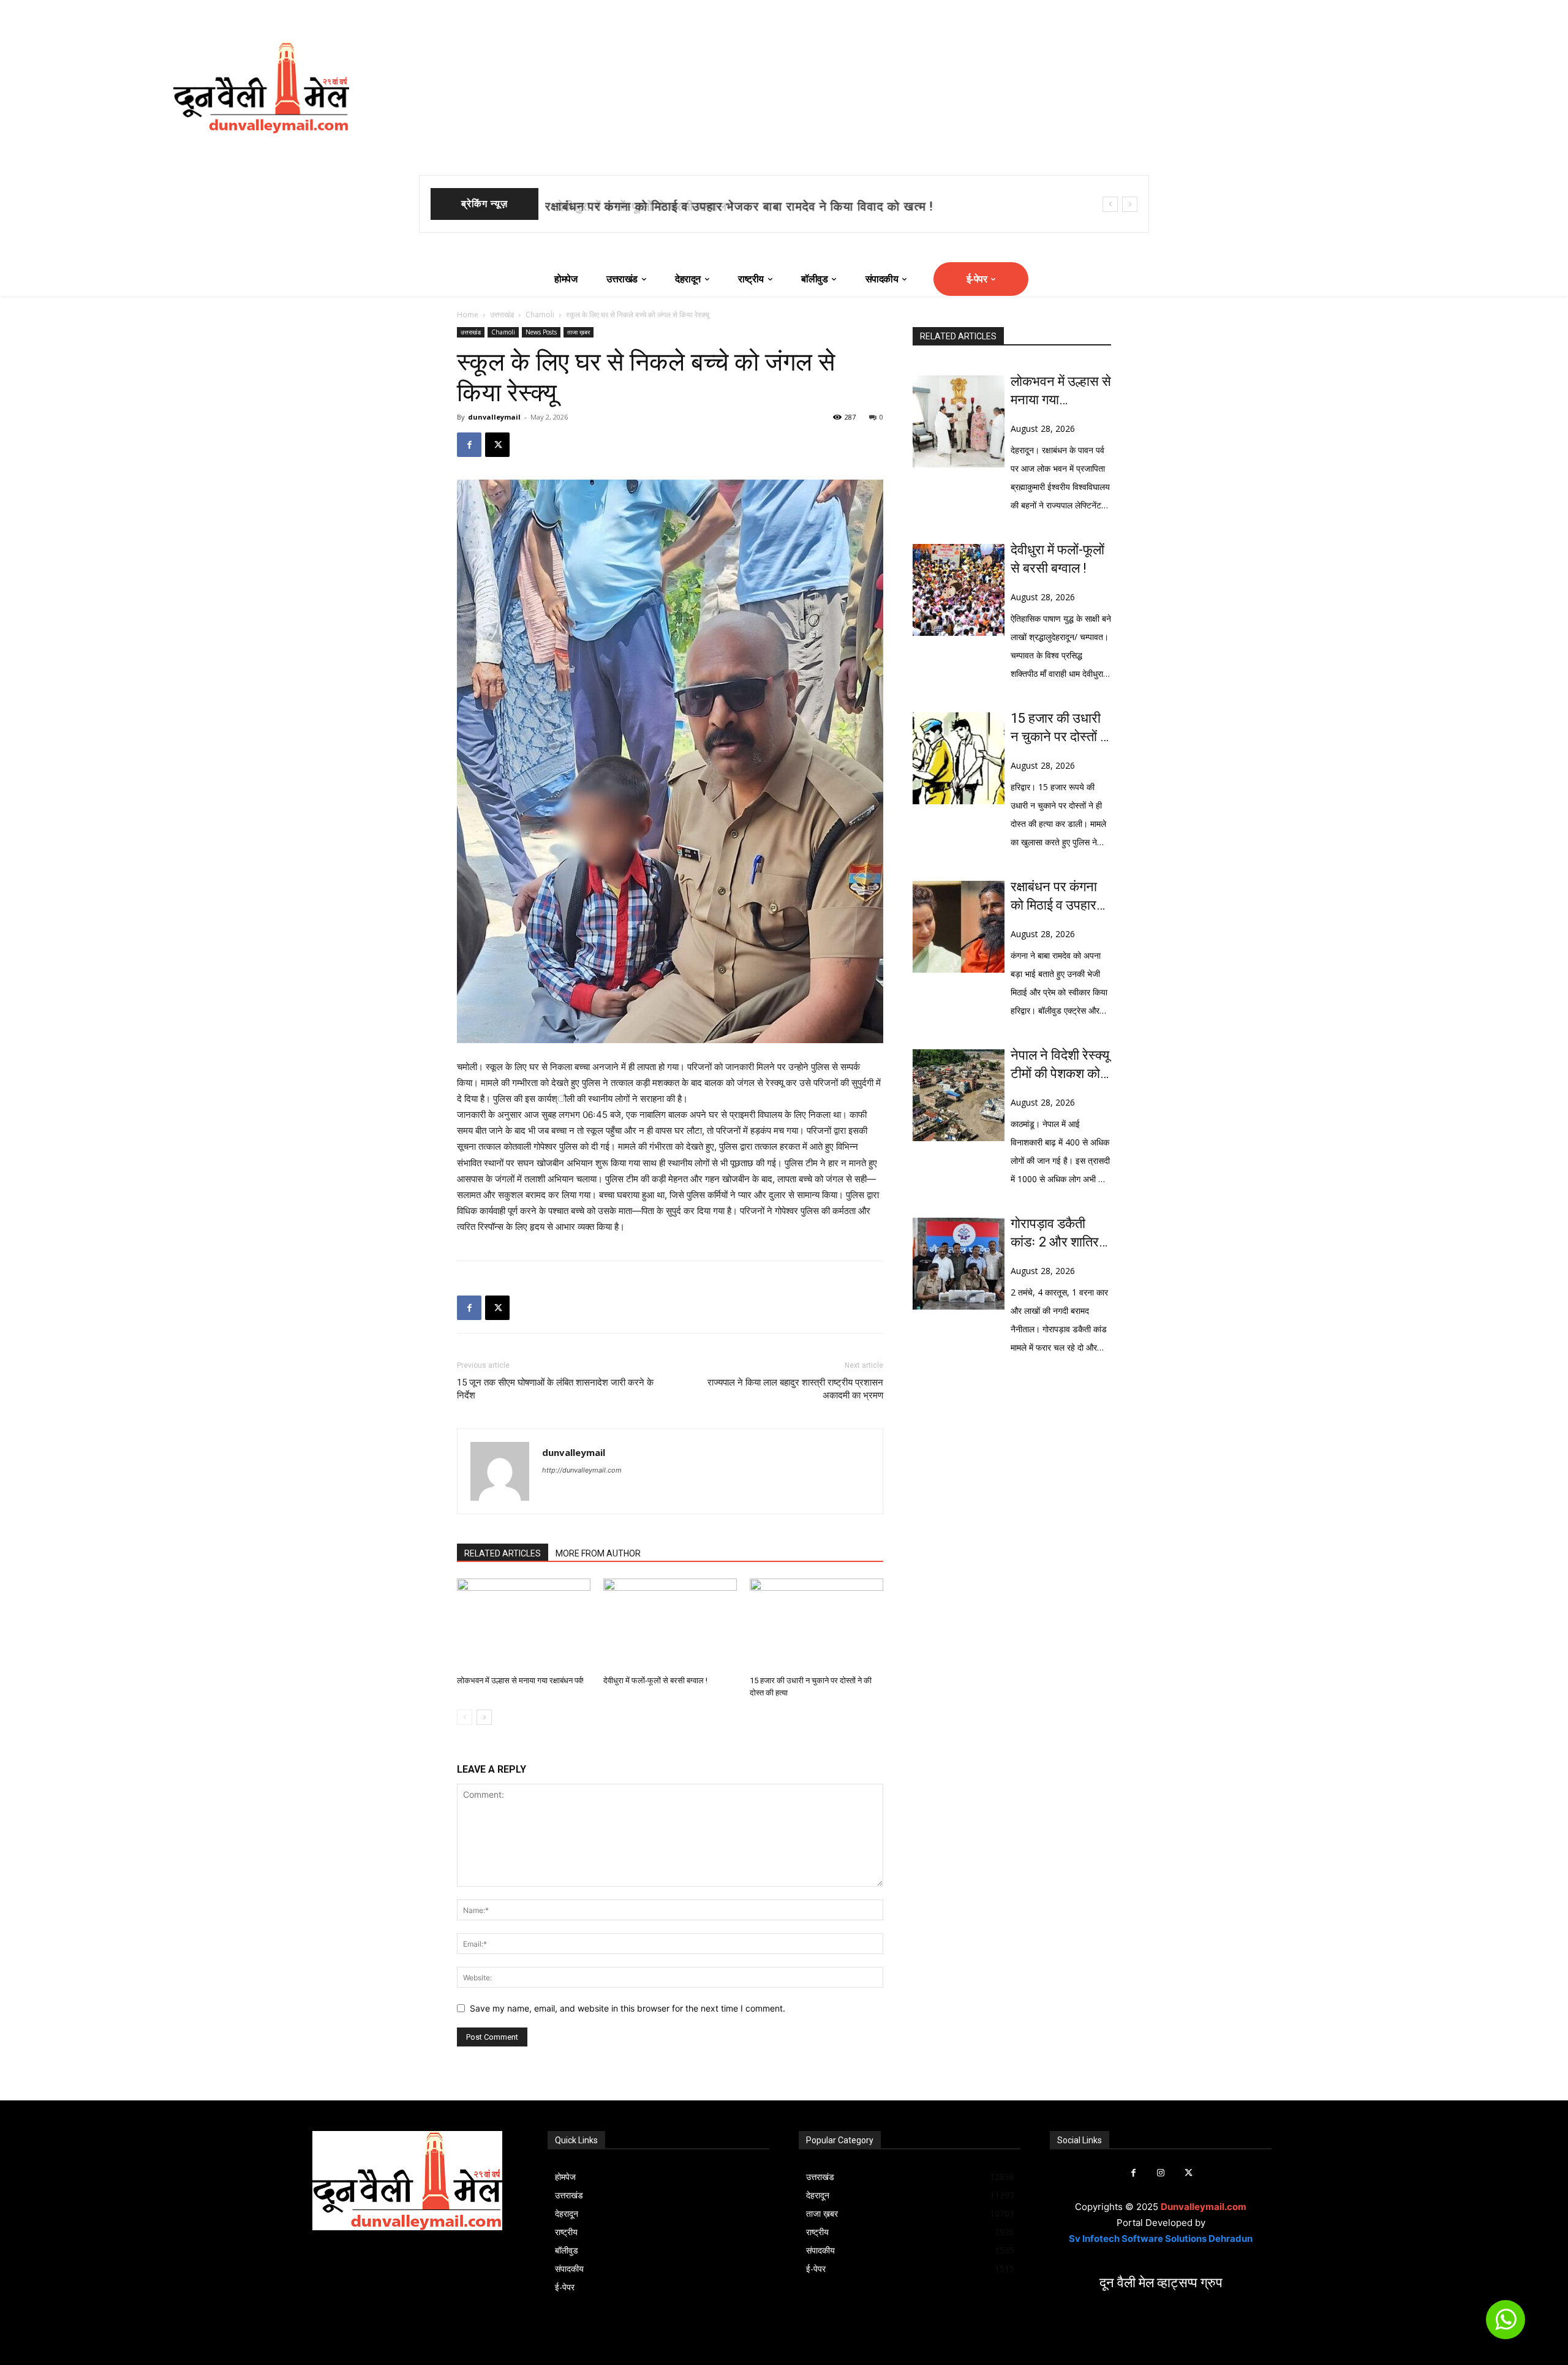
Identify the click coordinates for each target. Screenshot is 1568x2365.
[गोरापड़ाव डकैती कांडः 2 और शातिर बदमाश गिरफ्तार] (959, 1264)
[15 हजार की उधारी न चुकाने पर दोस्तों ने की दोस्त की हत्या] (816, 1624)
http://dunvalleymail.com (582, 1470)
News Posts (541, 332)
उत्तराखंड (502, 315)
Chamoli (540, 315)
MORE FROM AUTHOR (598, 1553)
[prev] (1110, 204)
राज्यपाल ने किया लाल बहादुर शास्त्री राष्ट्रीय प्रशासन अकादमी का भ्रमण (795, 1389)
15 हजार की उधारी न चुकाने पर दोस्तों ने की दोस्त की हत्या (1059, 728)
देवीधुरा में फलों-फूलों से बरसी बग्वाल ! (636, 206)
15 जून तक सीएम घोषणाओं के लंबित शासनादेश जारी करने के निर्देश (555, 1389)
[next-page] (484, 1717)
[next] (1130, 204)
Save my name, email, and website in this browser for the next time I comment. (628, 2008)
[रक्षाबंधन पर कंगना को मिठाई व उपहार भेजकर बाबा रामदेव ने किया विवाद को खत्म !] (959, 927)
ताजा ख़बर (579, 332)
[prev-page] (465, 1717)
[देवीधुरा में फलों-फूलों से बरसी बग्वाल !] (670, 1624)
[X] (497, 445)
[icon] (1506, 2325)
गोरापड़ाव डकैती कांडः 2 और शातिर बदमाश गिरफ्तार (1055, 1234)
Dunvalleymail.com (1204, 2207)
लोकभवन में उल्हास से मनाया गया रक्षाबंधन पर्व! (520, 1680)
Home (468, 315)
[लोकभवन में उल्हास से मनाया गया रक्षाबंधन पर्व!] (524, 1624)
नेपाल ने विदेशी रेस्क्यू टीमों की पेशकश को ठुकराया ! (1060, 1065)
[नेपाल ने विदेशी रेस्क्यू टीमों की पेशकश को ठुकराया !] (959, 1095)
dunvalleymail (494, 417)
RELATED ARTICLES (503, 1553)
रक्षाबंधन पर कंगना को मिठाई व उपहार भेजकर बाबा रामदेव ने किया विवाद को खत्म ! (1061, 897)
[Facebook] (469, 445)
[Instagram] (1161, 2173)
